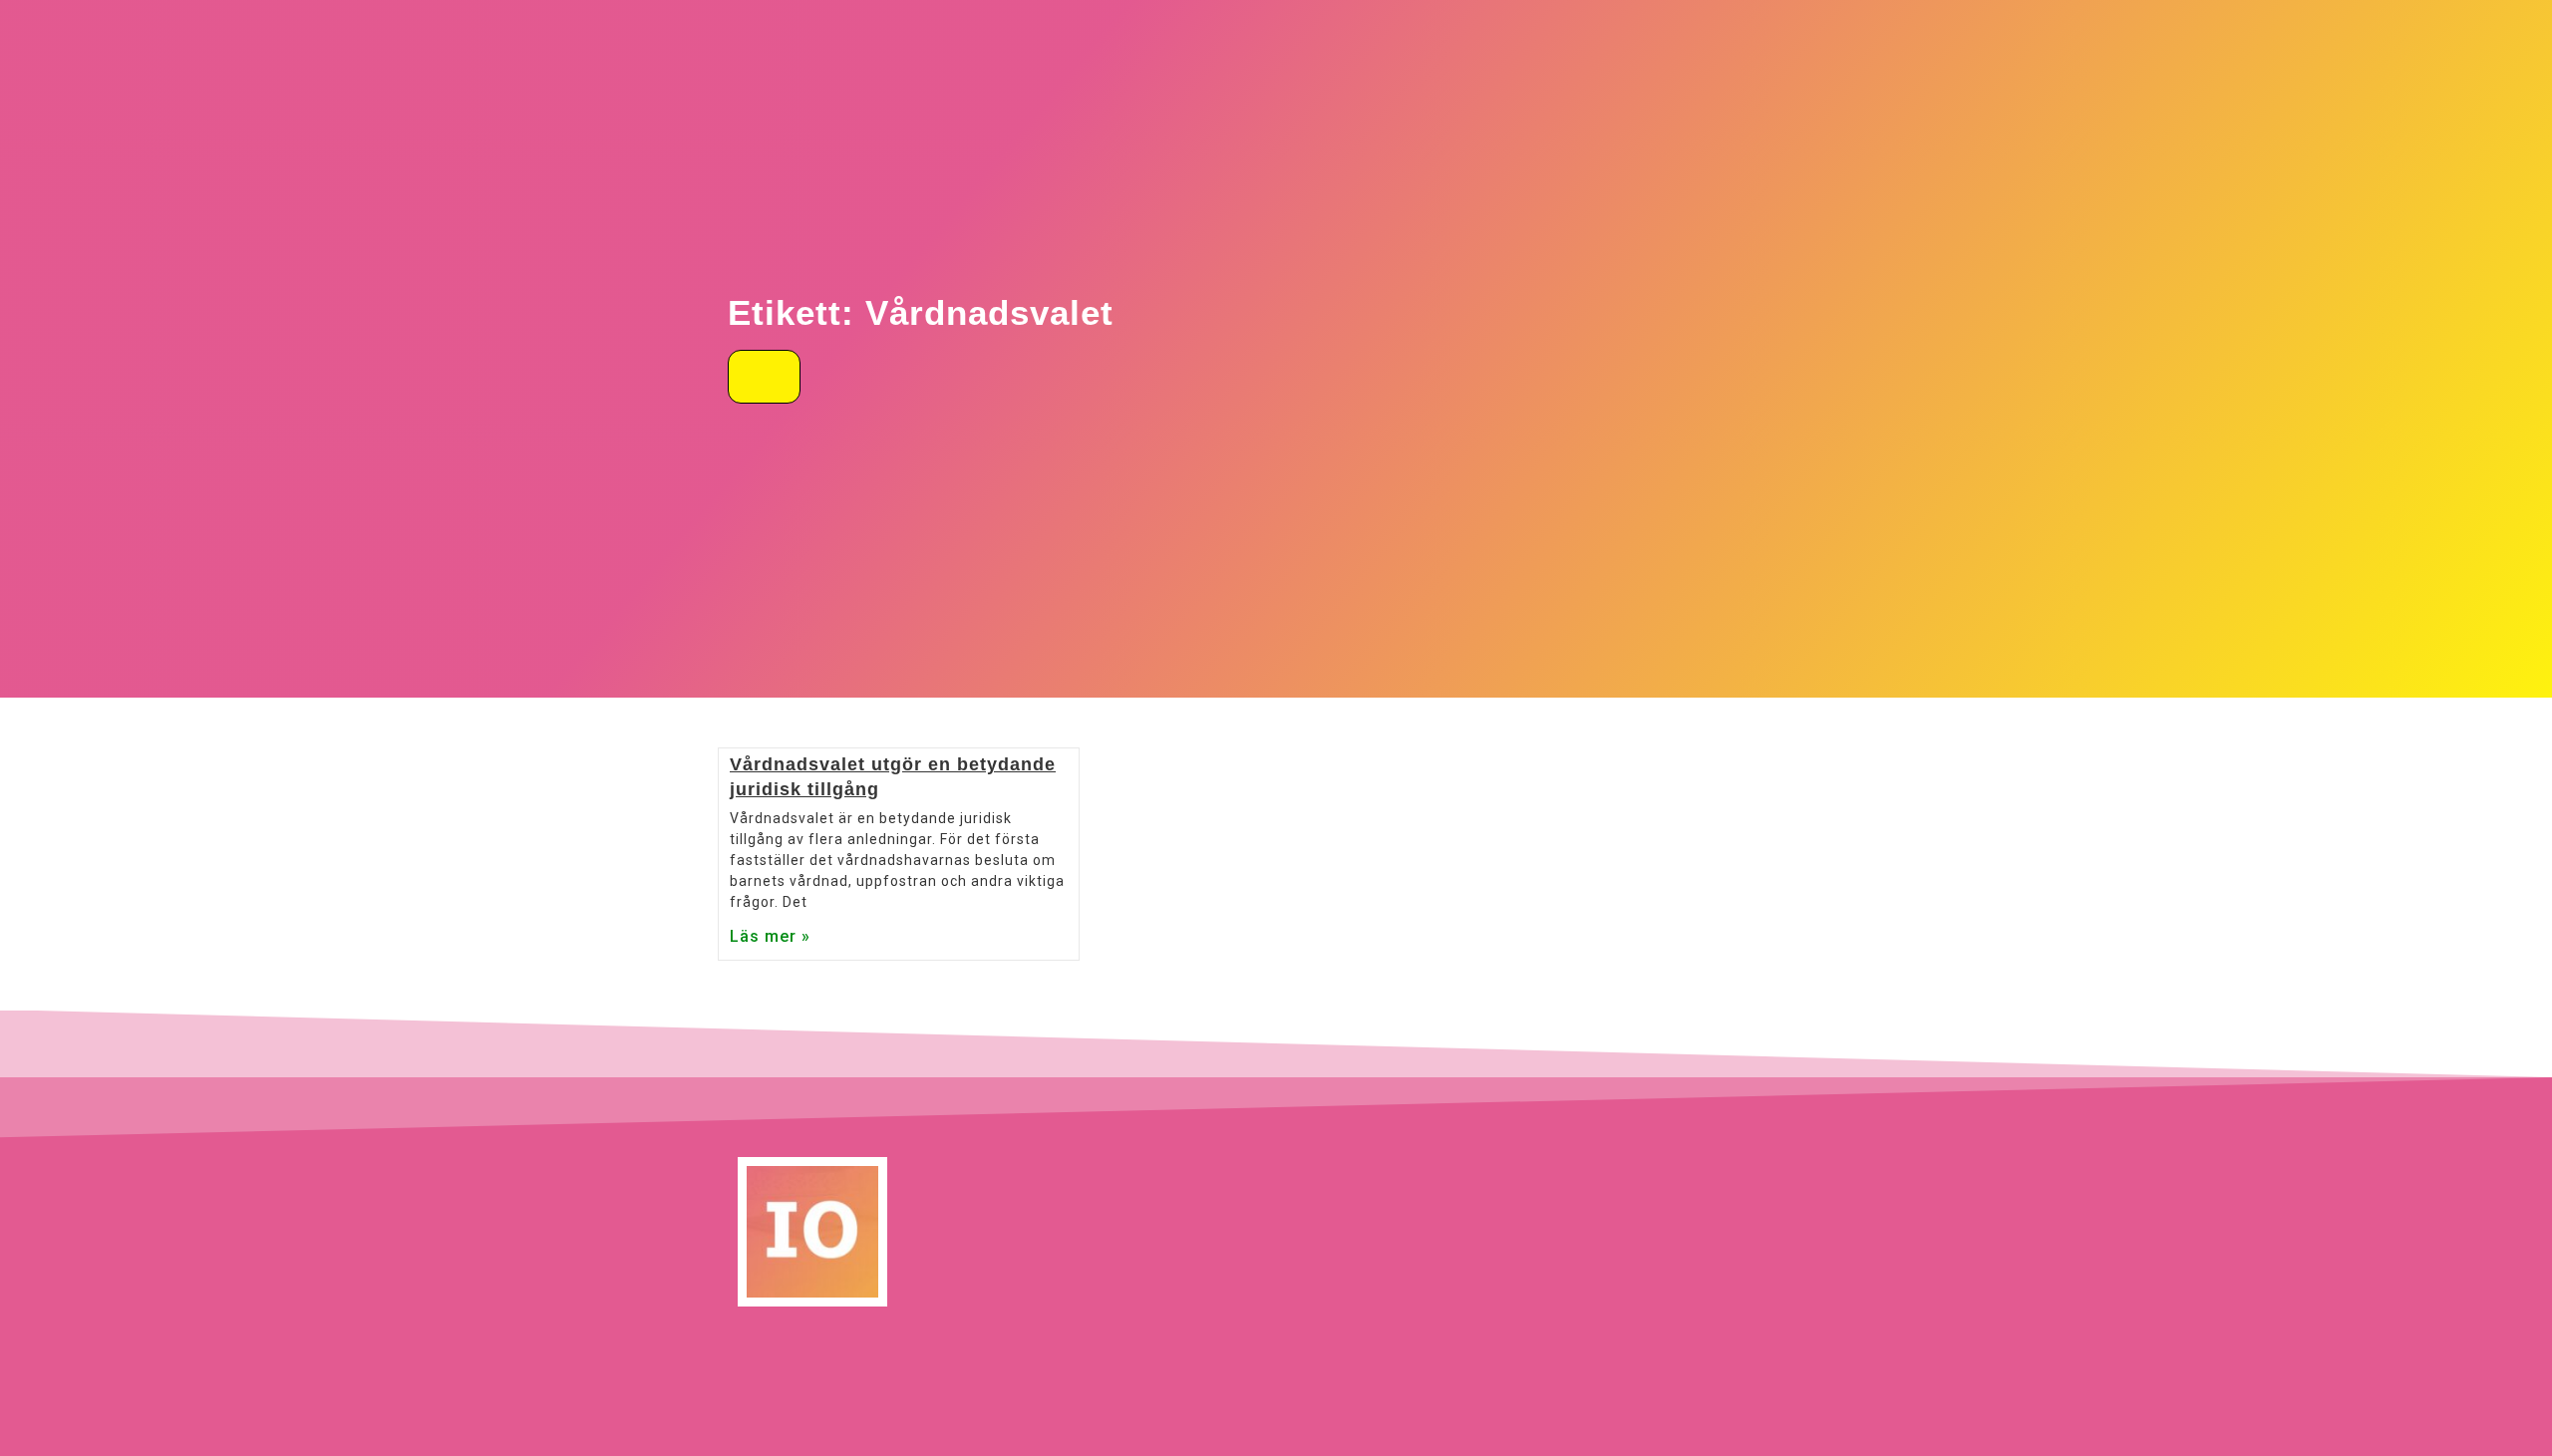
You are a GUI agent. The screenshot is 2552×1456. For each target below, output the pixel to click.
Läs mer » (770, 936)
